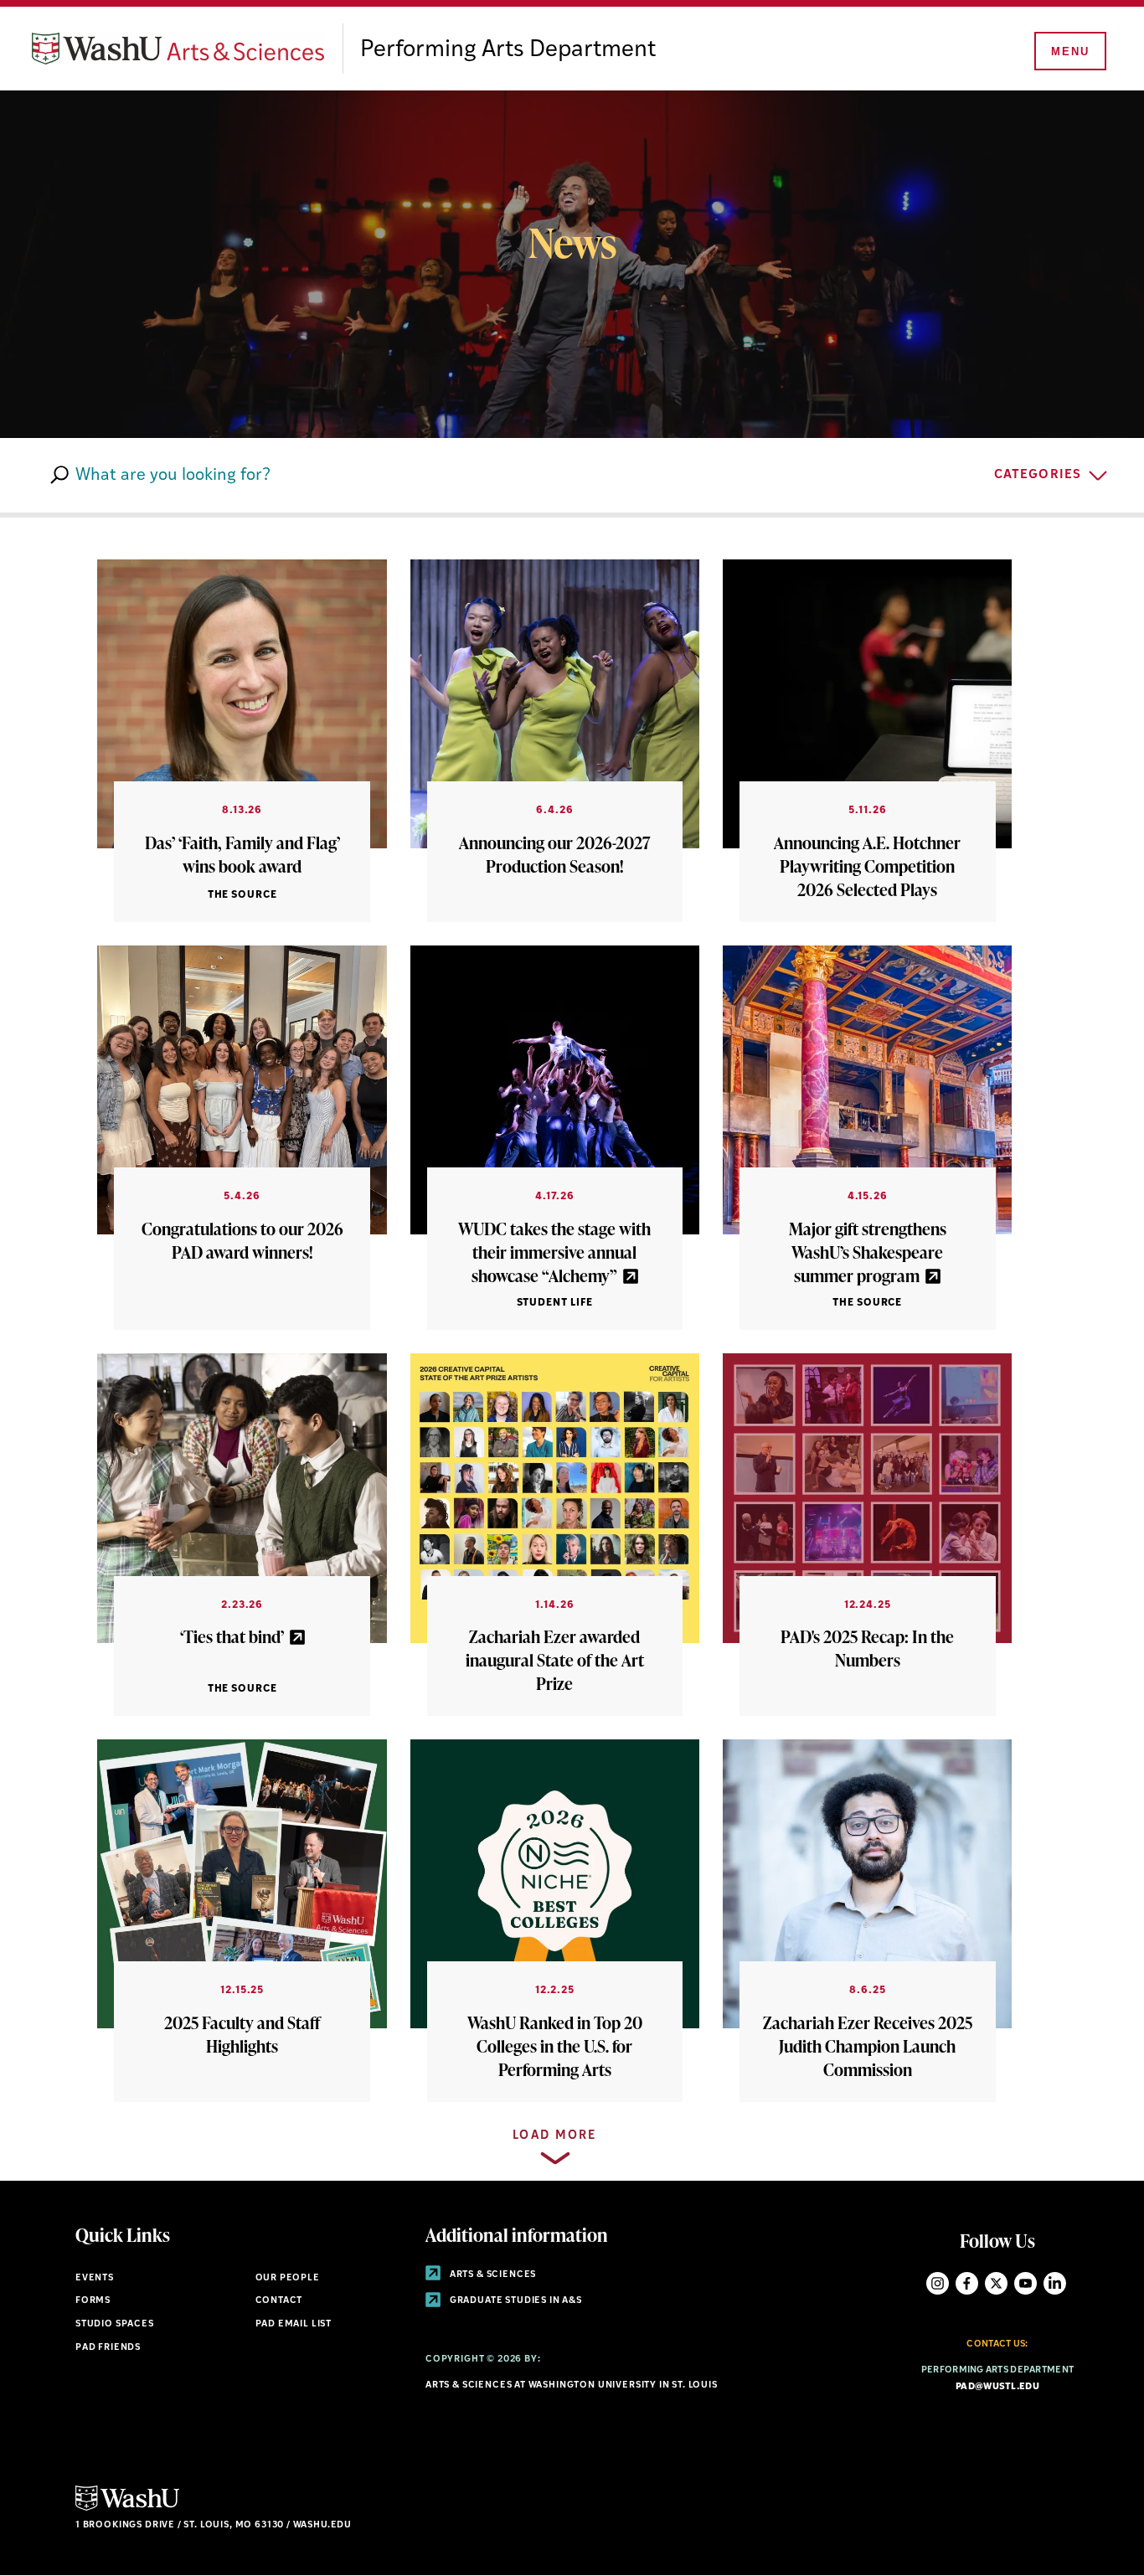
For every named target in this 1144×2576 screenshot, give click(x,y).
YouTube (1025, 2283)
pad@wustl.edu (997, 2387)
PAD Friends (108, 2348)
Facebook (967, 2283)
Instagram (938, 2283)
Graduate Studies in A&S (515, 2301)
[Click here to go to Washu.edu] (127, 2509)
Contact (279, 2301)
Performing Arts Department (508, 50)
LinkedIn (1055, 2283)
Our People (288, 2278)
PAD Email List (294, 2324)
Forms (93, 2301)
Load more (555, 2136)
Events (95, 2278)
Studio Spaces (115, 2324)
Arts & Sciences (492, 2275)
